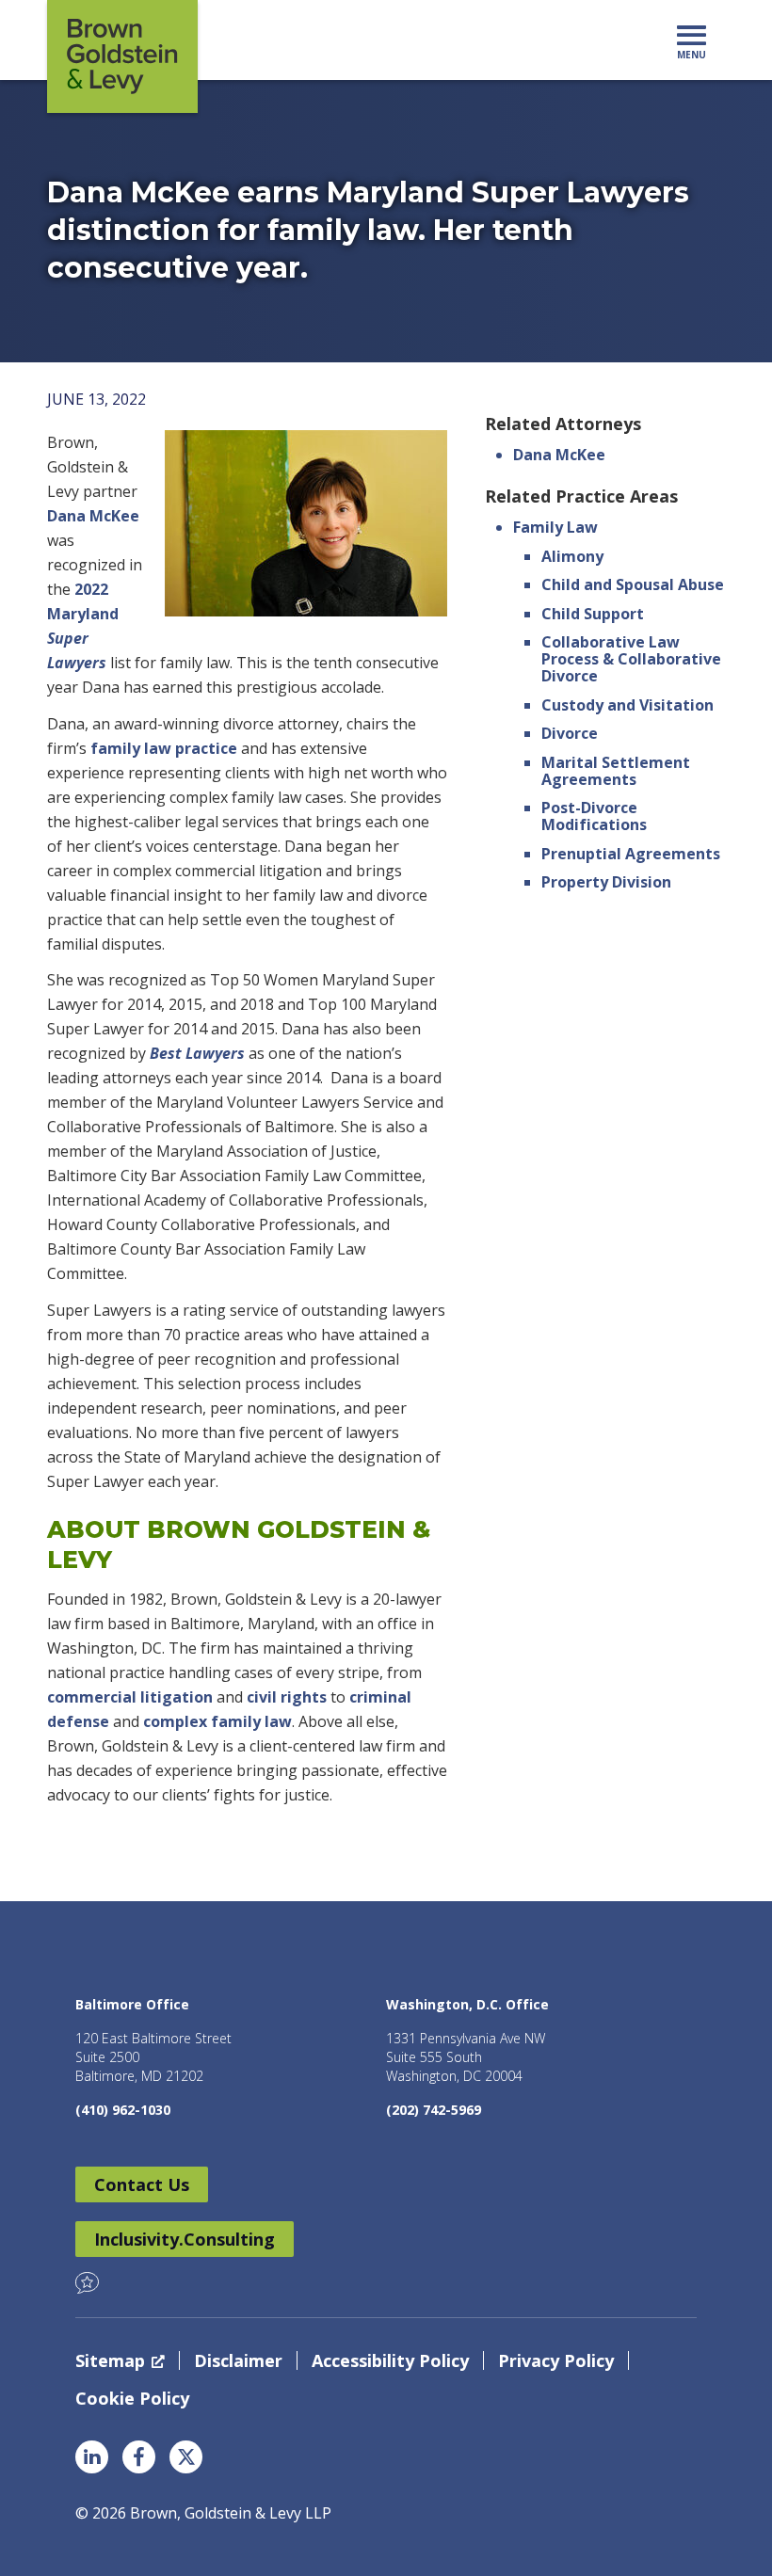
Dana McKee (93, 516)
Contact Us (142, 2184)
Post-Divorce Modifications (594, 816)
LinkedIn (92, 2457)
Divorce (570, 733)
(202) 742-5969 (434, 2110)
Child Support (593, 614)
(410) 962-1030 (123, 2110)
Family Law (555, 527)
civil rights (287, 1697)
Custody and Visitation (627, 705)
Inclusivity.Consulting (185, 2239)
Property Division (606, 882)
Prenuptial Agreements (631, 854)
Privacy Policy (556, 2360)
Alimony (572, 556)
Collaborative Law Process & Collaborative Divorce (631, 659)
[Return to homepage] (122, 56)
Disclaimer (238, 2360)
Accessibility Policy (390, 2360)
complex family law (217, 1721)
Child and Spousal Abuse (633, 584)
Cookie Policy (132, 2398)
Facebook (139, 2457)
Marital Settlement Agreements (616, 771)
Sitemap (110, 2360)
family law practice (164, 748)
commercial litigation (130, 1697)
